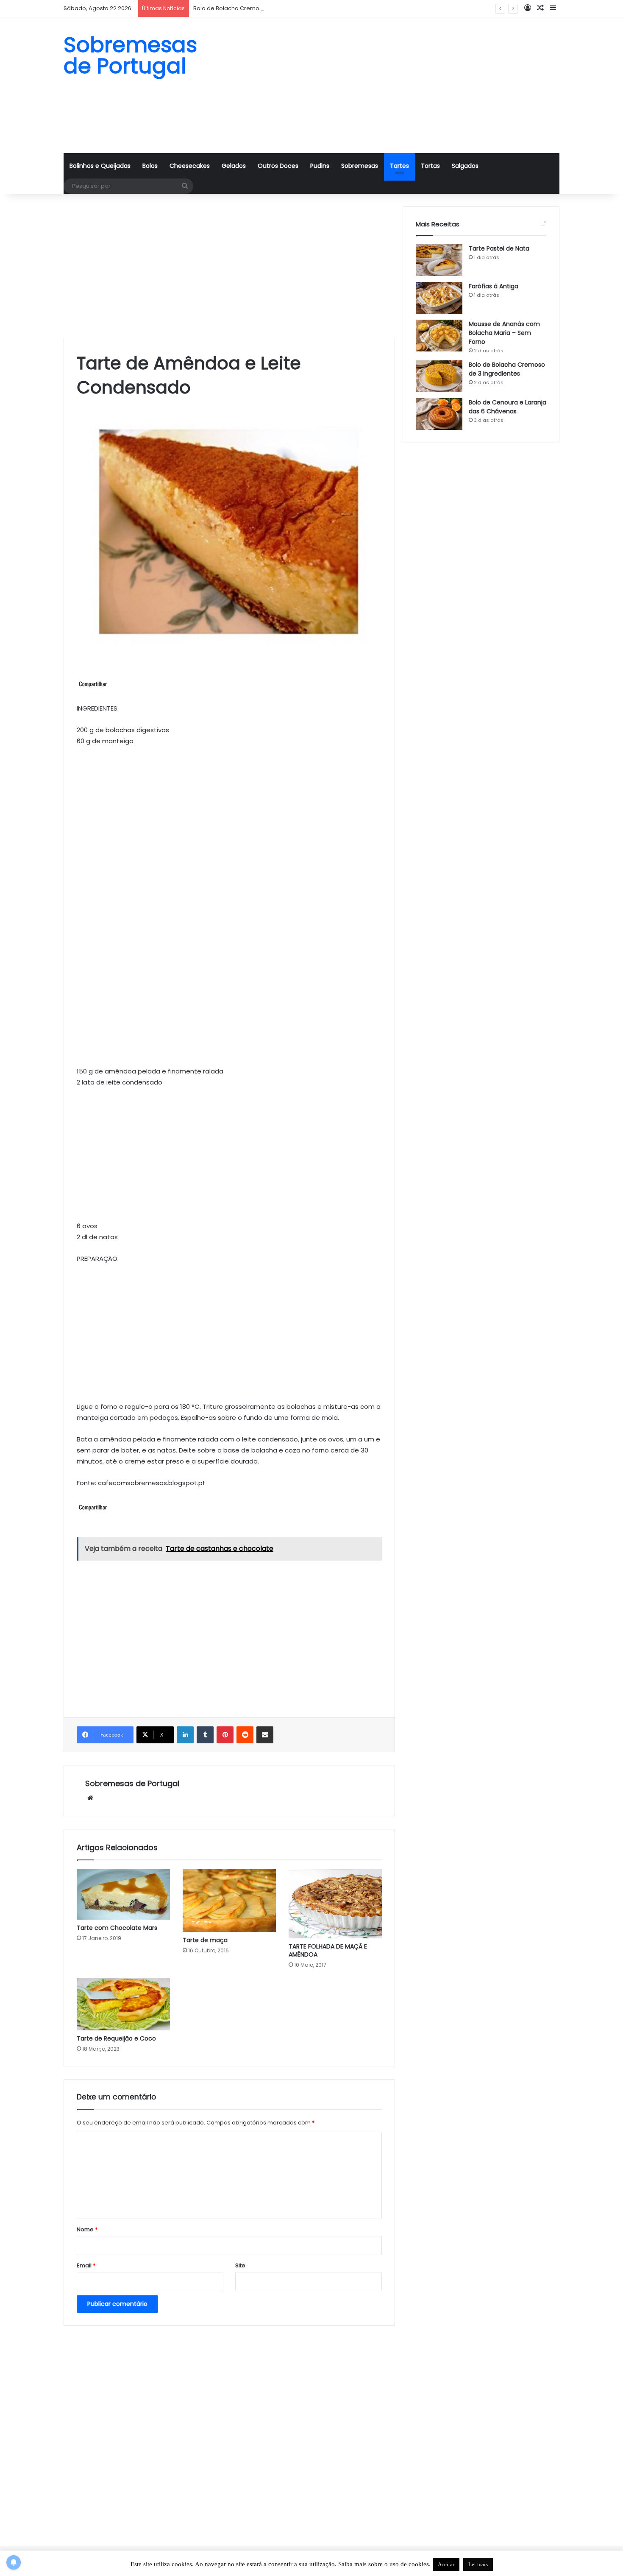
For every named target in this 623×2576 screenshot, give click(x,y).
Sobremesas (360, 166)
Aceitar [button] (446, 2564)
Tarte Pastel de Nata (499, 248)
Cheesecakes (190, 166)
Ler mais (478, 2564)
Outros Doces (278, 166)
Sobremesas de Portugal (132, 1783)
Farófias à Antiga (494, 286)
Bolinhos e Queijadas (100, 166)
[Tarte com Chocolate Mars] (123, 1894)
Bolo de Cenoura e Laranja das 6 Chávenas (508, 407)
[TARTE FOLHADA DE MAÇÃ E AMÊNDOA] (335, 1904)
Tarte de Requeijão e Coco (116, 2038)
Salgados (465, 166)
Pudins (320, 166)
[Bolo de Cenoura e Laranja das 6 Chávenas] (439, 414)
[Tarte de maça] (229, 1900)
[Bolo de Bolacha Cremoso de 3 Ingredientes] (439, 376)
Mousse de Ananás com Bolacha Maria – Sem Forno (504, 333)
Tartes (399, 166)
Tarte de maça (205, 1940)
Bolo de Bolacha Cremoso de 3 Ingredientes (255, 8)
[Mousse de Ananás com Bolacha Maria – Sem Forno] (439, 336)
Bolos (150, 166)
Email (86, 2265)
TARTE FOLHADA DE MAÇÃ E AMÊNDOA (328, 1950)
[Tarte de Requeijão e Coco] (123, 2004)
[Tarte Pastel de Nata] (439, 260)
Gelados (234, 166)
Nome (87, 2229)
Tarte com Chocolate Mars (117, 1928)
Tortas (430, 166)
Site (240, 2265)
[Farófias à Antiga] (439, 298)
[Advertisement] (396, 85)
